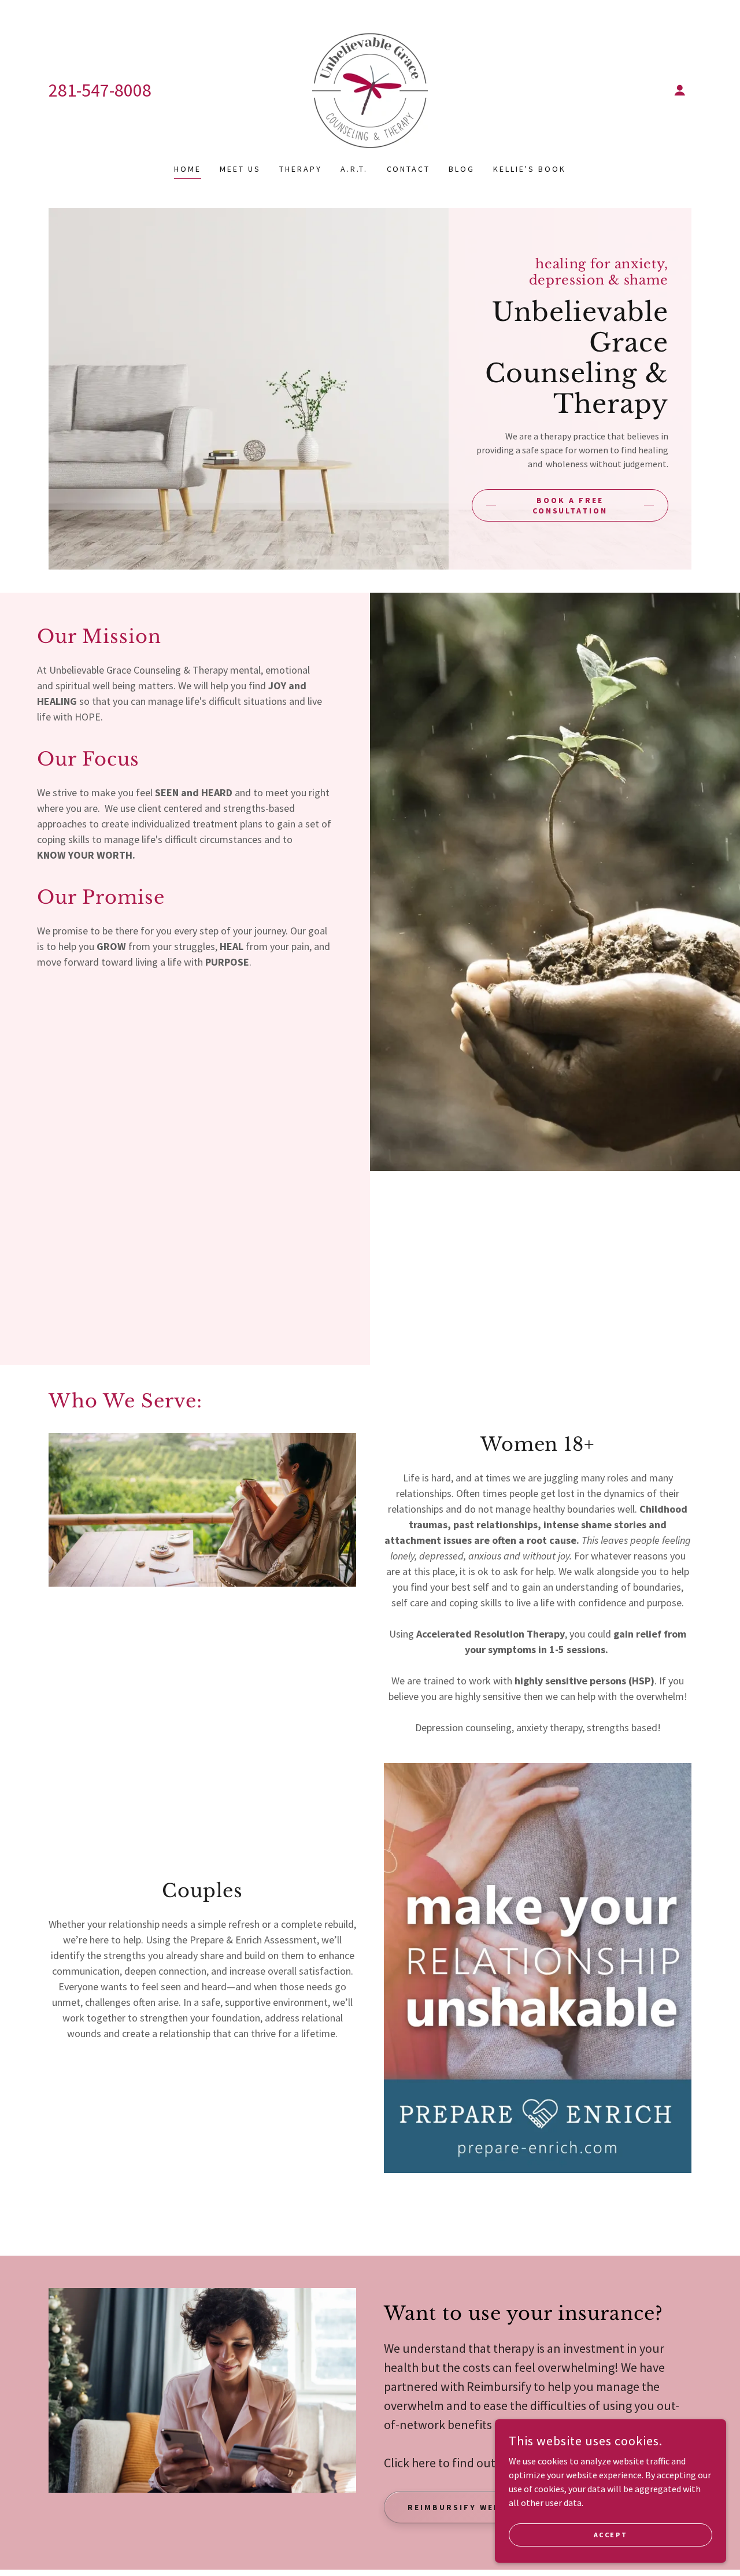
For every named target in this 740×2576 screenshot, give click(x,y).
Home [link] (188, 169)
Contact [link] (409, 169)
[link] (370, 89)
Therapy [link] (301, 169)
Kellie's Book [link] (530, 169)
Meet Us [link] (240, 169)
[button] (680, 90)
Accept (610, 2535)
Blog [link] (462, 169)
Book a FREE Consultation (570, 505)
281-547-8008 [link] (100, 90)
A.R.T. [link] (354, 169)
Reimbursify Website (466, 2507)
